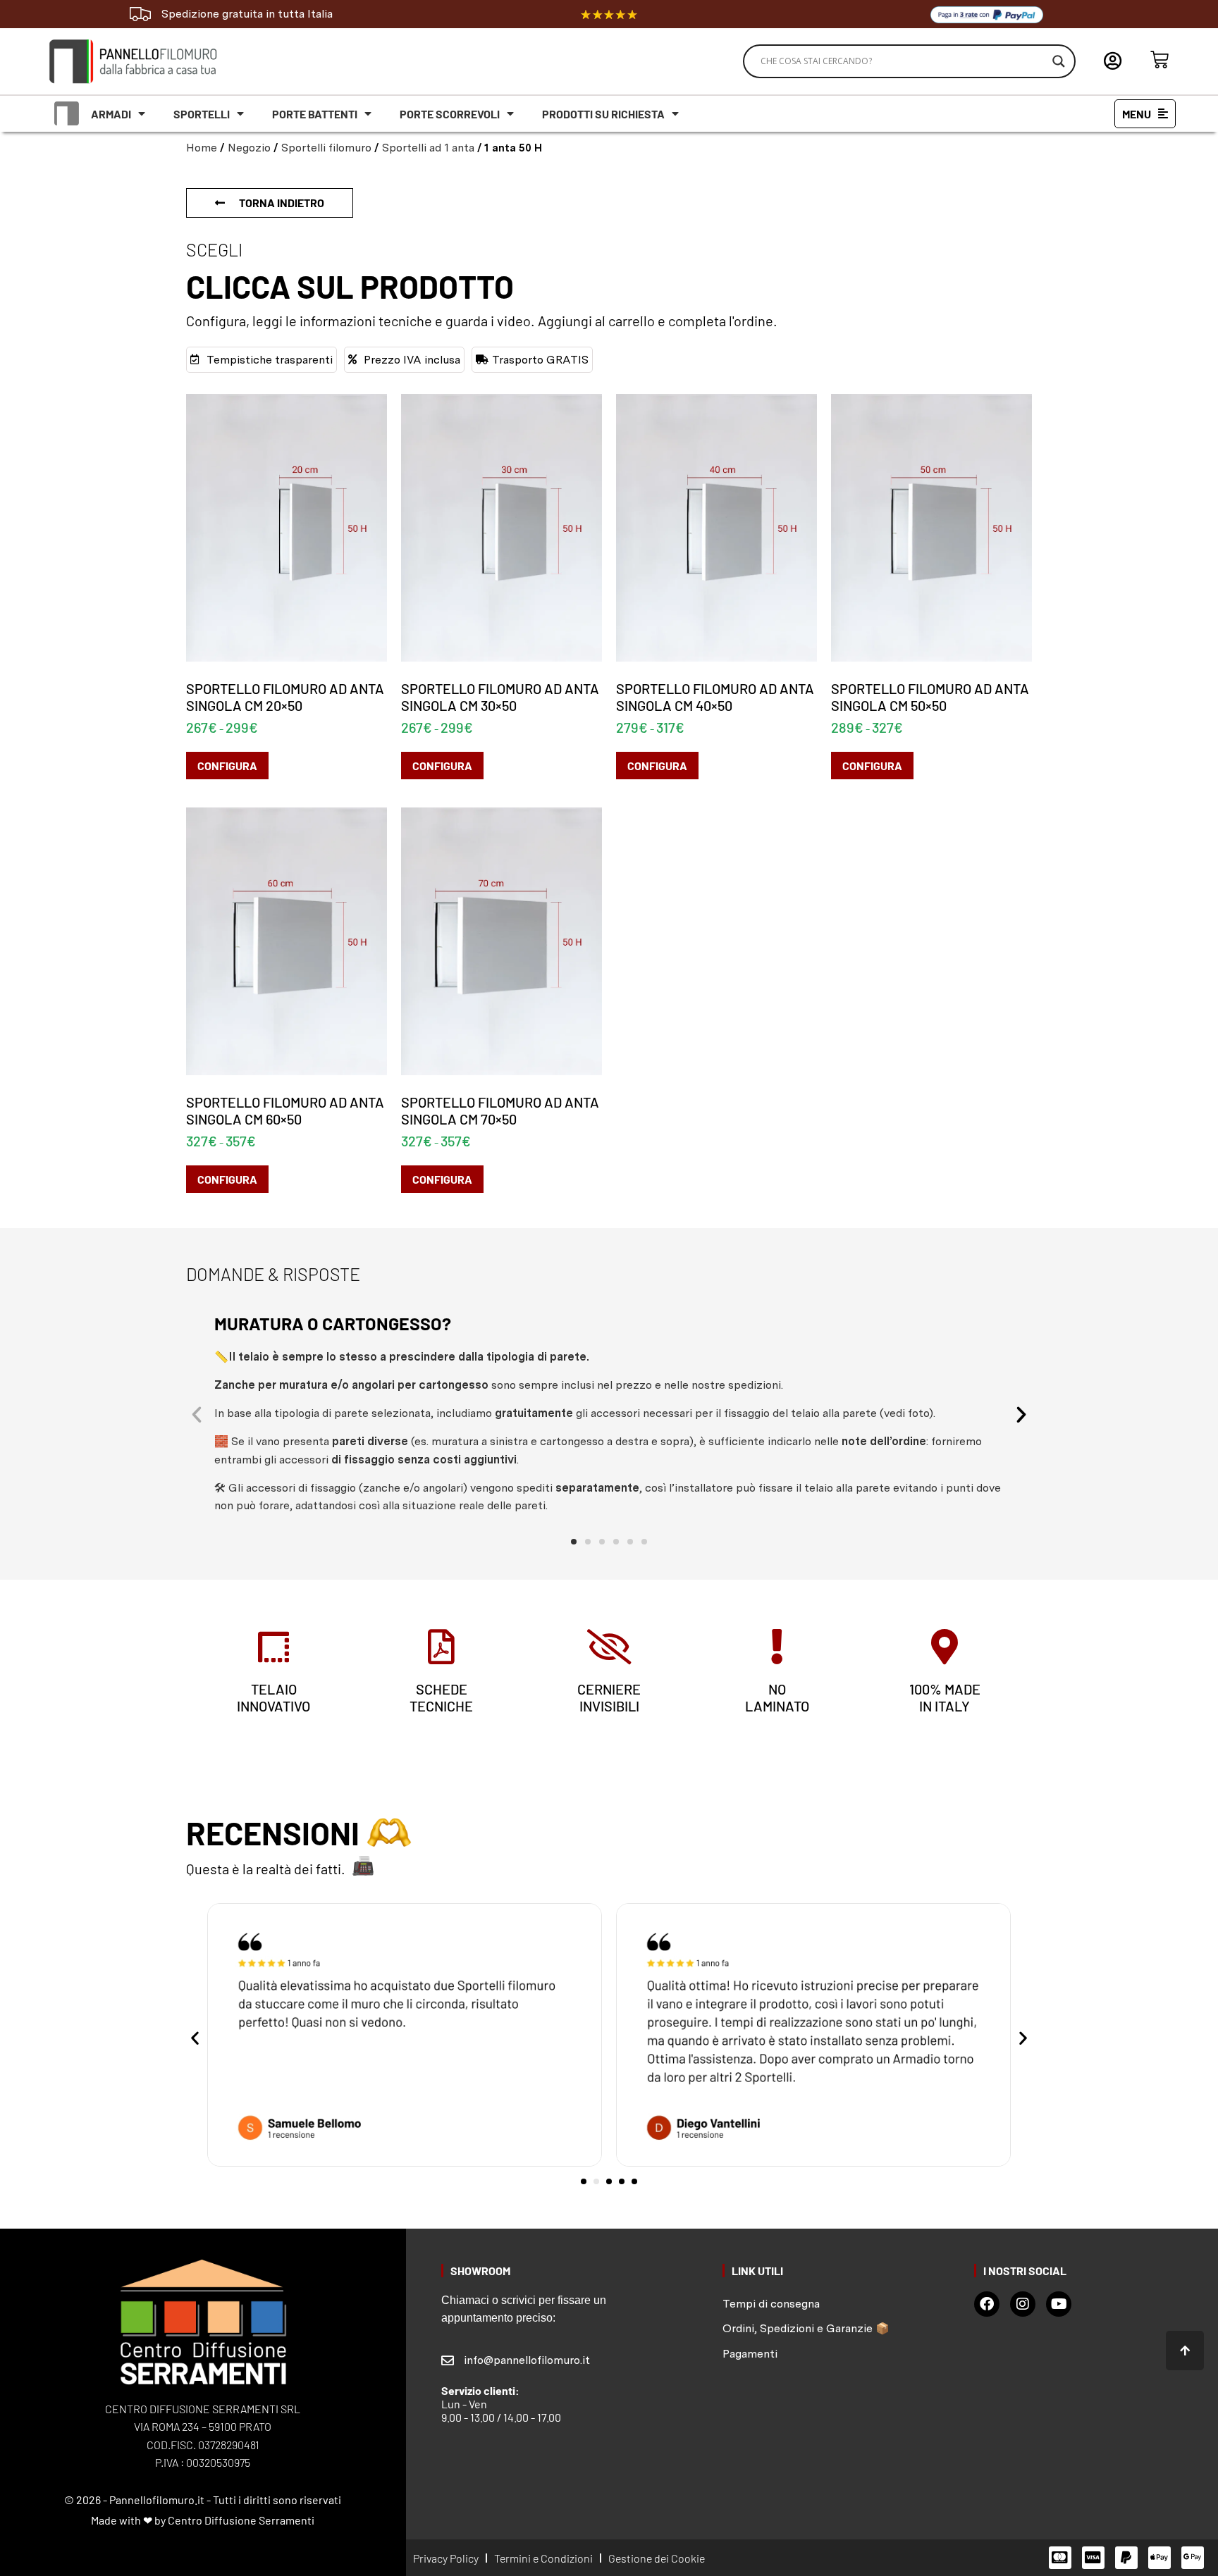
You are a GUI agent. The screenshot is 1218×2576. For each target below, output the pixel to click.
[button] (197, 1415)
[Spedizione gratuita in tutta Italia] (140, 14)
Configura (227, 766)
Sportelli (202, 114)
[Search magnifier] (1059, 61)
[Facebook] (987, 2304)
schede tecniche (441, 1697)
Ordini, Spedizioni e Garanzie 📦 (806, 2328)
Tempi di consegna (771, 2304)
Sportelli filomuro (326, 148)
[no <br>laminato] (777, 1647)
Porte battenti (315, 114)
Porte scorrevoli (450, 114)
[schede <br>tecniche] (441, 1647)
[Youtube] (1059, 2304)
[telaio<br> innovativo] (273, 1647)
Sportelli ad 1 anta (428, 148)
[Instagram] (1023, 2304)
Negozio (249, 148)
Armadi (111, 114)
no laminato (777, 1697)
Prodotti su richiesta (603, 114)
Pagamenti (750, 2354)
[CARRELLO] (1159, 60)
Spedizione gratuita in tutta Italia (247, 14)
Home (202, 148)
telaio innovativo (273, 1697)
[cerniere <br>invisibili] (609, 1647)
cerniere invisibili (609, 1697)
